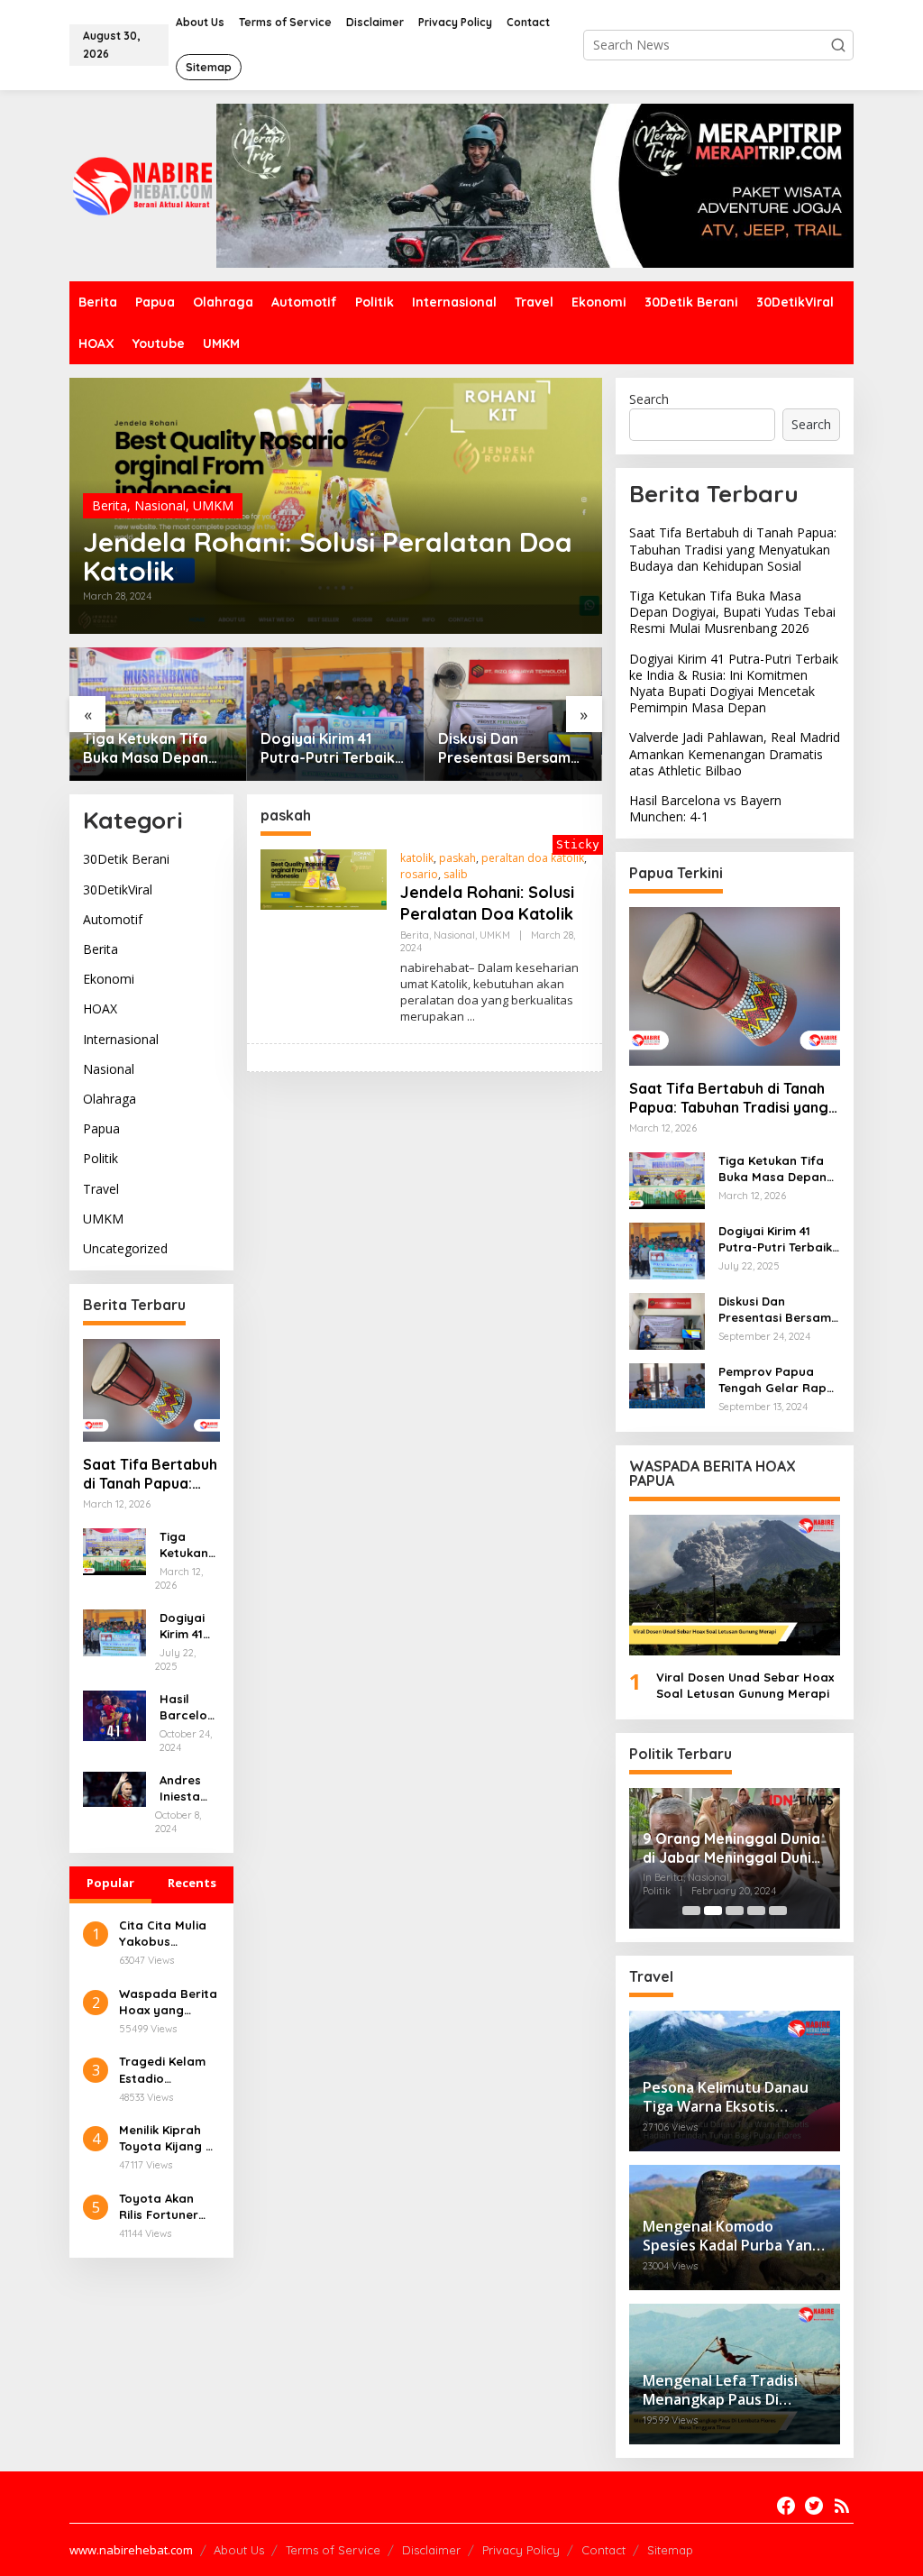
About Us (239, 2550)
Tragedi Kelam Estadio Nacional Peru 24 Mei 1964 (162, 2070)
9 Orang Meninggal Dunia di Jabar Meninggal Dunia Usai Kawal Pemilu (731, 1848)
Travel (101, 1189)
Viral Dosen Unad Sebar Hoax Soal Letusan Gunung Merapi (745, 1685)
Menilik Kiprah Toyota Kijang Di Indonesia (168, 2138)
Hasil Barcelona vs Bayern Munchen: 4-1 (187, 1707)
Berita (110, 505)
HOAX (100, 1008)
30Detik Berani (126, 859)
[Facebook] (786, 2506)
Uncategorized (125, 1248)
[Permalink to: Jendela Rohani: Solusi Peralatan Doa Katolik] (324, 878)
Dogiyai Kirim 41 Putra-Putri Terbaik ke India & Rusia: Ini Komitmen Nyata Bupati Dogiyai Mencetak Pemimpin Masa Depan (331, 748)
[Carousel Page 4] (756, 1911)
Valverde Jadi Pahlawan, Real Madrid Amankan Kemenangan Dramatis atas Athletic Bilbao (735, 753)
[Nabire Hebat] (143, 184)
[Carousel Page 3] (735, 1911)
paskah (457, 858)
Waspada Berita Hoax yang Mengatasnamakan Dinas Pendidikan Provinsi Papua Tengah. (168, 2002)
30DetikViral (118, 889)
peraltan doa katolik (533, 858)
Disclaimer (431, 2550)
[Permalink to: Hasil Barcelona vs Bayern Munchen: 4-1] (114, 1714)
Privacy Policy (521, 2550)
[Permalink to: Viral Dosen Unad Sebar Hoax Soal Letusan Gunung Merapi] (735, 1585)
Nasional (160, 505)
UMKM (213, 505)
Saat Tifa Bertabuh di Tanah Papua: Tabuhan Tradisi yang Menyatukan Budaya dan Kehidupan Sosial (150, 1474)
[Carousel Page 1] (691, 1911)
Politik (101, 1158)
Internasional (121, 1039)
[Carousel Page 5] (778, 1911)
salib (456, 874)
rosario (419, 874)
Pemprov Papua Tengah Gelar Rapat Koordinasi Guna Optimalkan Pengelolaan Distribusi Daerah (779, 1380)
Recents (192, 1883)
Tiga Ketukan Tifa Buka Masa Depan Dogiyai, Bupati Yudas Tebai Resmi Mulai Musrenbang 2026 (148, 748)
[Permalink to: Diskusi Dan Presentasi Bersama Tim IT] (513, 714)
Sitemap (670, 2550)
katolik (417, 858)
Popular (110, 1883)
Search (649, 399)
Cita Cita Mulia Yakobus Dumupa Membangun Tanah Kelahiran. (169, 1934)
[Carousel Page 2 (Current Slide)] (713, 1911)
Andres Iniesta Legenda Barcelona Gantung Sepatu (187, 1788)
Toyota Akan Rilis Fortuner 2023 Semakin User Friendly (159, 2207)
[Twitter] (814, 2506)
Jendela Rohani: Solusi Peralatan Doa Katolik (328, 556)
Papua (101, 1128)
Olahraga (110, 1099)
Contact (603, 2550)
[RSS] (842, 2506)
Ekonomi (109, 979)
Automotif (113, 919)
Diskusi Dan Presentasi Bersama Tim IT (509, 748)
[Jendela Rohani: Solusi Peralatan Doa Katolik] (471, 1017)
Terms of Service (333, 2550)
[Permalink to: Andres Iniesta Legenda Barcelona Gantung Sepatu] (114, 1788)
